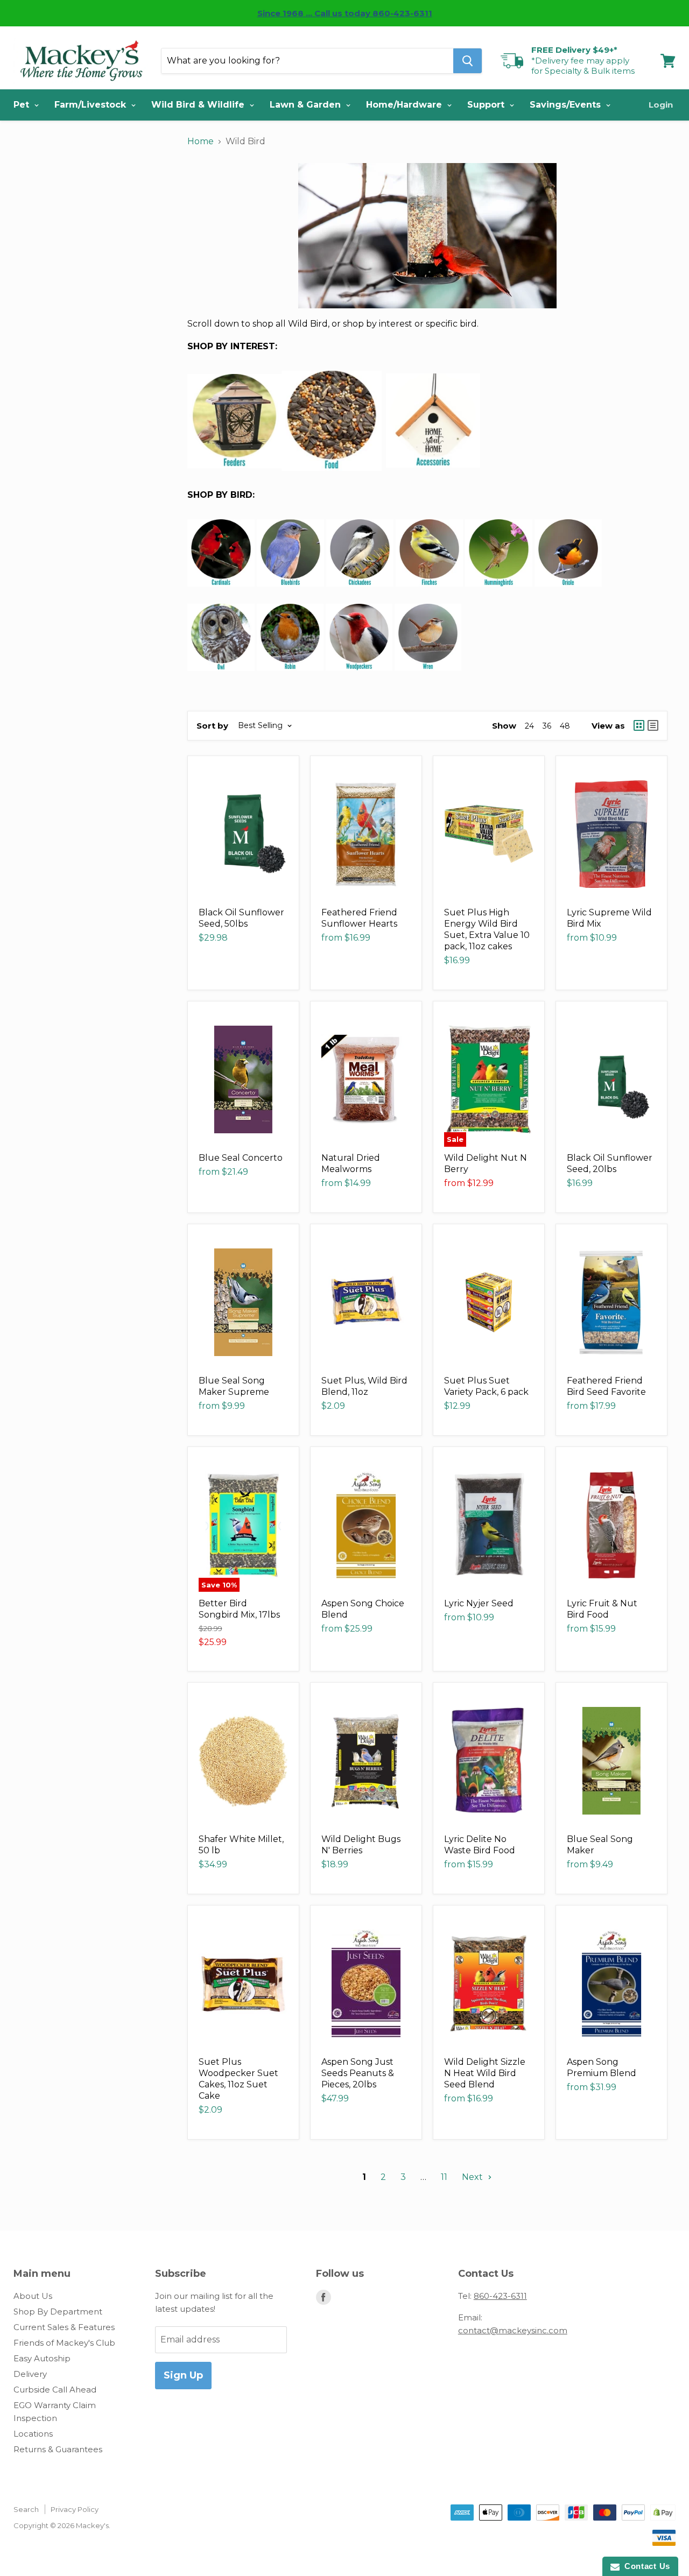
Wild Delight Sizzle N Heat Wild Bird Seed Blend (485, 2073)
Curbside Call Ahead (55, 2390)
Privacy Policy (75, 2509)
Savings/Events (567, 105)
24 (529, 726)
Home (201, 141)
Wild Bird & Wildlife (199, 105)
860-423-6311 (500, 2296)
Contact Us (645, 2566)
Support (487, 105)
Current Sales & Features (64, 2327)
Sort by (212, 726)
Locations (33, 2434)
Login (661, 105)
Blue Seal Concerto (241, 1158)
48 (565, 726)
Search (26, 2509)
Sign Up (183, 2375)
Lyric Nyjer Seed (479, 1603)
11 (444, 2177)
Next (473, 2177)
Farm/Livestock (92, 105)
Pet (23, 105)
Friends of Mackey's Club (64, 2343)
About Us (33, 2296)
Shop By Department (58, 2312)
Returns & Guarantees (58, 2449)
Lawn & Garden (307, 105)
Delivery (30, 2374)
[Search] (467, 61)
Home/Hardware (405, 105)
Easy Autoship (42, 2358)
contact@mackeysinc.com (513, 2330)
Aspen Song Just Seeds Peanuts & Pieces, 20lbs (358, 2073)
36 (547, 726)
